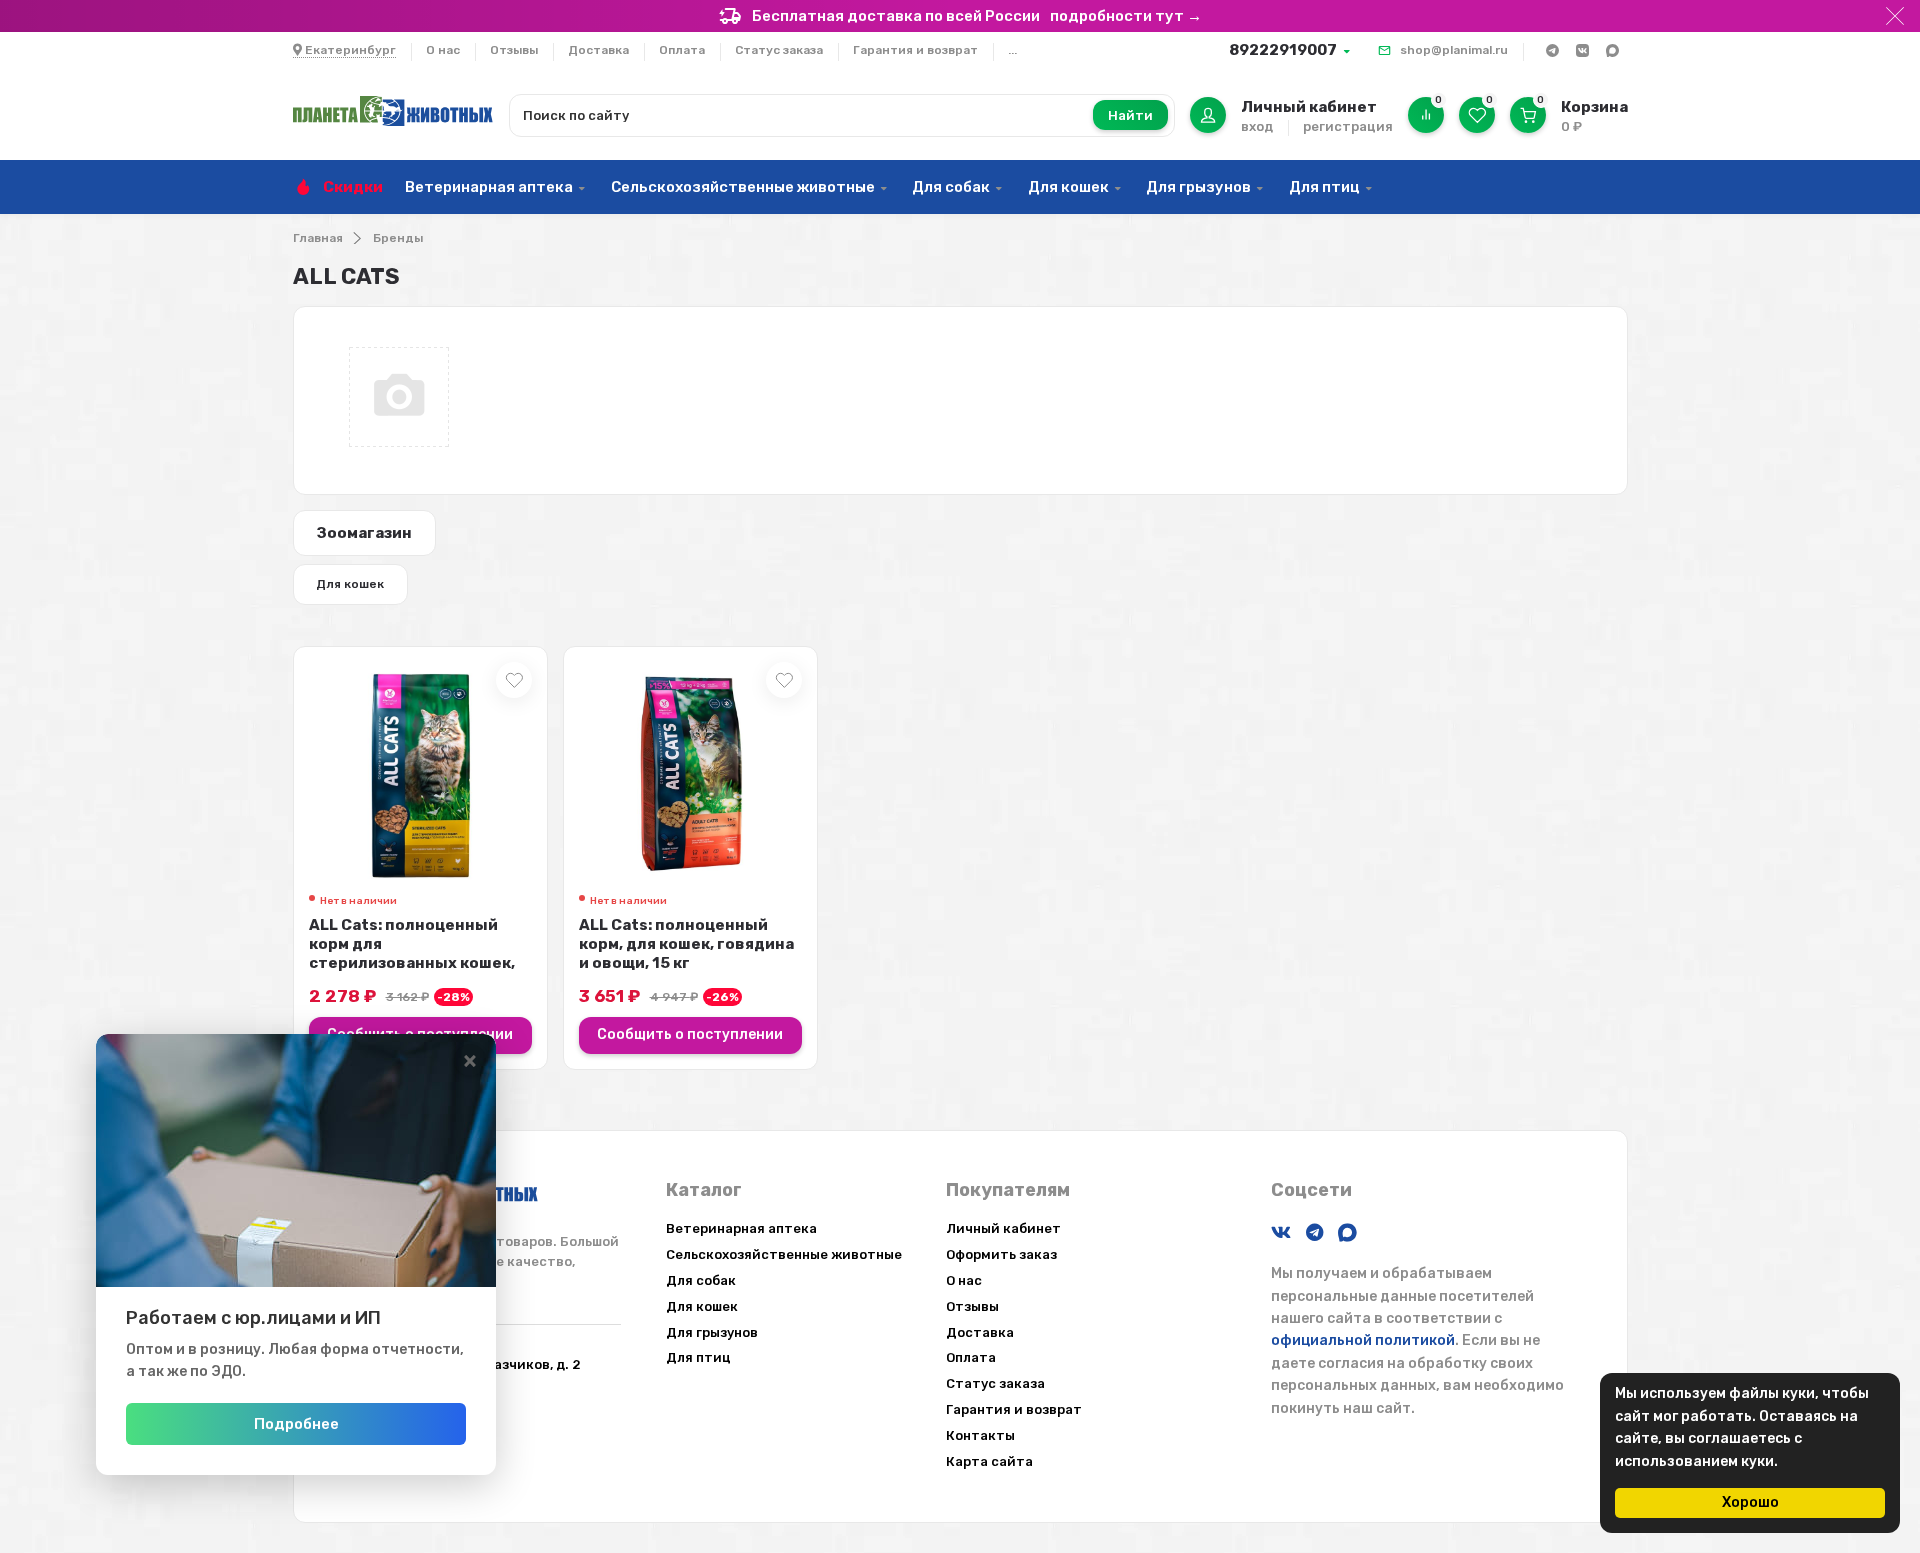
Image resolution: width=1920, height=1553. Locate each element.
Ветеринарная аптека (489, 187)
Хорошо (1750, 1502)
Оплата (682, 50)
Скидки (353, 187)
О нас (443, 50)
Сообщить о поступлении (690, 1034)
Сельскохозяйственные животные (743, 187)
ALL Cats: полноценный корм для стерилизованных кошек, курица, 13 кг (412, 953)
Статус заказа (779, 50)
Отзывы (514, 50)
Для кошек (1068, 187)
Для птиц (1324, 187)
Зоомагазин (364, 533)
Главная (318, 238)
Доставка (598, 50)
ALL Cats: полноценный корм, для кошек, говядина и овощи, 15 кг (686, 944)
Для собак (951, 187)
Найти (1130, 115)
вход (1257, 126)
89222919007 (1283, 50)
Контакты (980, 1435)
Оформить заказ (1001, 1254)
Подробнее (296, 1424)
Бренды (398, 238)
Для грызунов (1198, 187)
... (1012, 50)
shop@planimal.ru (1454, 50)
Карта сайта (989, 1461)
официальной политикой (1363, 1340)
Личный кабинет (1003, 1228)
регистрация (1348, 126)
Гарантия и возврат (915, 50)
